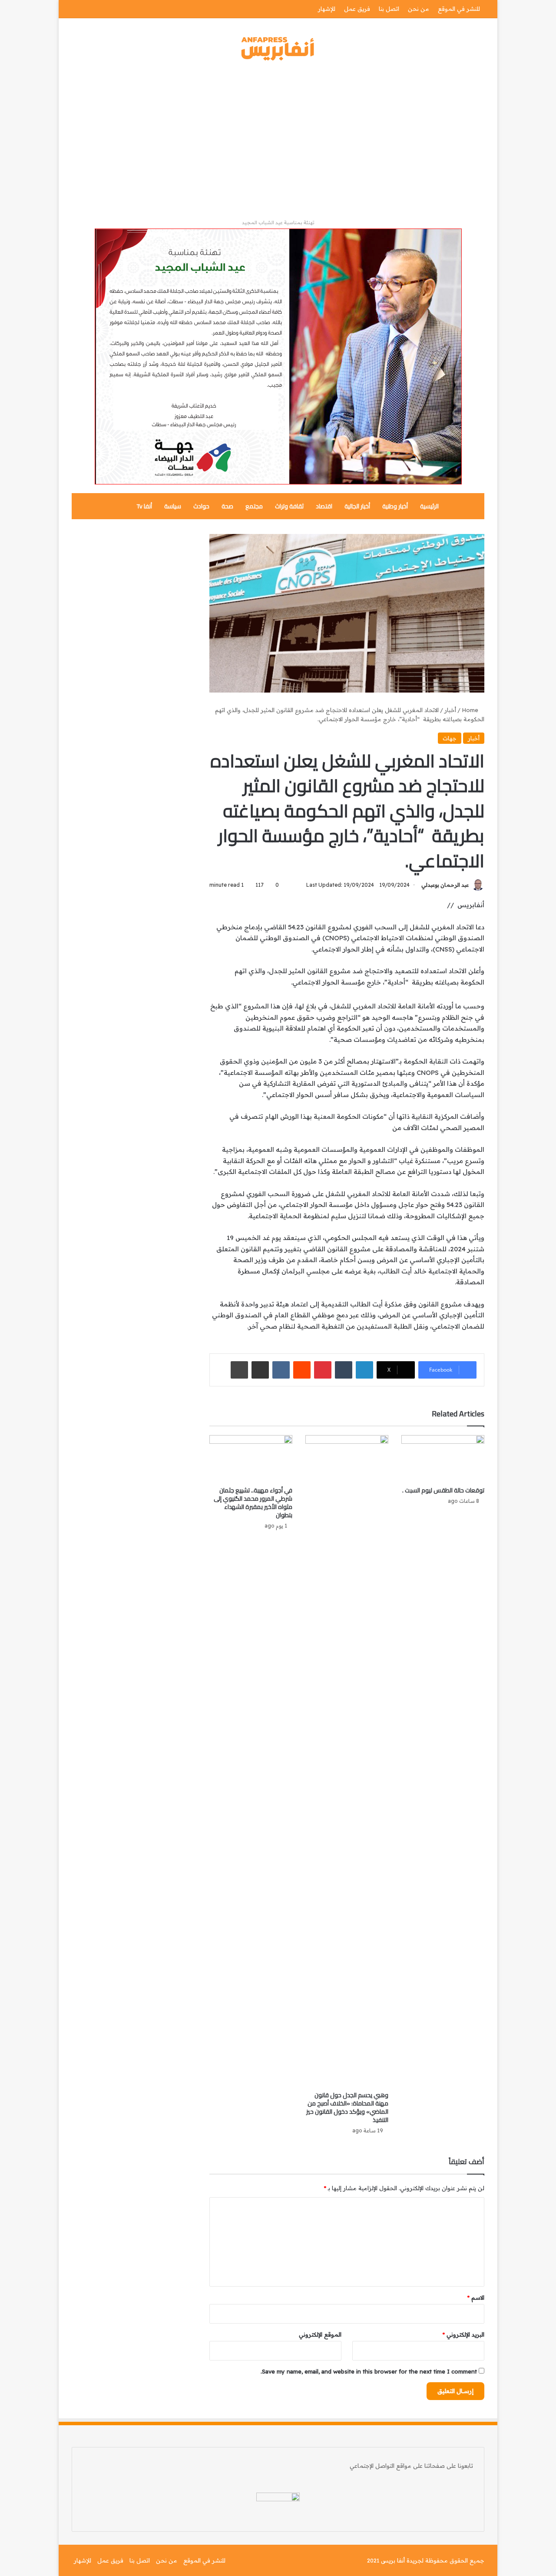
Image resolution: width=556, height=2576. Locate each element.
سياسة (173, 506)
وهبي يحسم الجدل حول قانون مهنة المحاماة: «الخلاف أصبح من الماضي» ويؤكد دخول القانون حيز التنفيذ (347, 2107)
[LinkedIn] (364, 1370)
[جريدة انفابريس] (278, 49)
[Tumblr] (344, 1370)
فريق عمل (357, 9)
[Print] (239, 1370)
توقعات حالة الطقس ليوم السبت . (443, 1490)
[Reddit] (302, 1370)
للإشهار (327, 9)
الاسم (476, 2298)
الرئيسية (429, 506)
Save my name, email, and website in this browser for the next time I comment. (369, 2371)
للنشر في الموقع (459, 9)
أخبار (450, 710)
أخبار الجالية (357, 506)
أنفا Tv (144, 506)
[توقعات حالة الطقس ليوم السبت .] (443, 1459)
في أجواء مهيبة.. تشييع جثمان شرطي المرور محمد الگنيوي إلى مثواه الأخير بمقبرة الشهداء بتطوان (253, 1503)
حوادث (201, 506)
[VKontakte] (281, 1370)
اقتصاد (324, 506)
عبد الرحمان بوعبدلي (445, 885)
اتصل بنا (389, 9)
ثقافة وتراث (289, 506)
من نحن (419, 9)
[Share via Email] (260, 1370)
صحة (227, 506)
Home (471, 710)
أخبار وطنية (395, 506)
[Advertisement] (278, 140)
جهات (450, 738)
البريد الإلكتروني (463, 2334)
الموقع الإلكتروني (320, 2334)
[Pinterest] (323, 1370)
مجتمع (254, 506)
